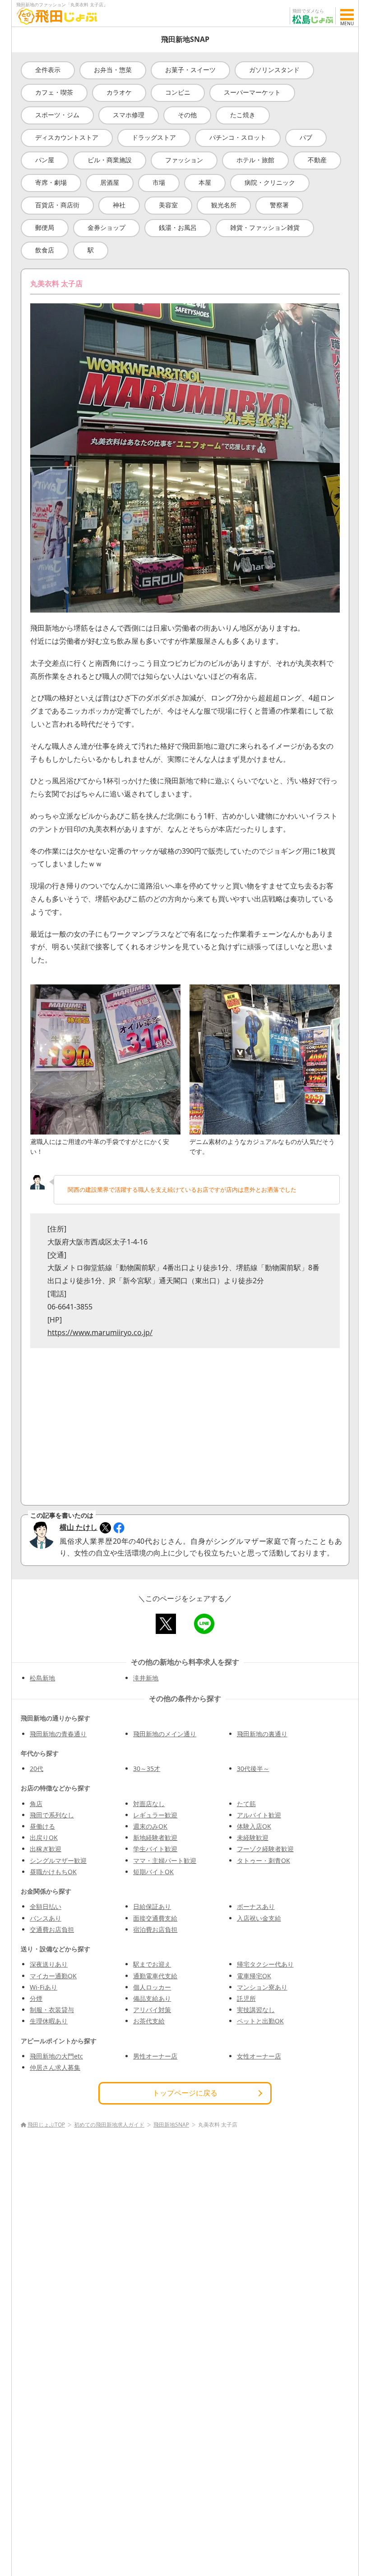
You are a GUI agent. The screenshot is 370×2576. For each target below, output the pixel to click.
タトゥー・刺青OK (264, 1860)
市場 (159, 182)
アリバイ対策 (152, 2010)
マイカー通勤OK (53, 1976)
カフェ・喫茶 (54, 92)
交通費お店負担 (52, 1929)
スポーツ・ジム (57, 115)
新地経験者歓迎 (155, 1837)
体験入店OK (254, 1826)
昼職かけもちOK (53, 1872)
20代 (37, 1768)
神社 (119, 205)
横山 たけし (79, 1527)
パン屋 (45, 160)
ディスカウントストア (67, 137)
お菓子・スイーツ (190, 70)
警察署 (279, 205)
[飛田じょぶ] (57, 16)
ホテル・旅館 (255, 160)
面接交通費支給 (155, 1918)
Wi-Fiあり (44, 1987)
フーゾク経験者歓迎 (265, 1849)
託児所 (246, 1998)
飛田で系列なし (52, 1815)
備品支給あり (152, 1998)
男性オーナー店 (155, 2056)
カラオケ (119, 92)
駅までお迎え (152, 1964)
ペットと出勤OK (260, 2021)
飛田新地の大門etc (56, 2056)
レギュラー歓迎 (155, 1815)
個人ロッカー (152, 1987)
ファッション (184, 160)
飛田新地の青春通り (58, 1734)
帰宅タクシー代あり (265, 1964)
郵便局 (45, 227)
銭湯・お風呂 (178, 227)
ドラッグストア (154, 137)
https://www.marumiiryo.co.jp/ (100, 1332)
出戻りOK (44, 1837)
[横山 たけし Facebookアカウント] (119, 1528)
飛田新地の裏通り (262, 1734)
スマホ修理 (129, 115)
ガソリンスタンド (274, 70)
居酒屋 (110, 182)
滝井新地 (146, 1678)
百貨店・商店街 (57, 205)
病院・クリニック (270, 182)
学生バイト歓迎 (155, 1849)
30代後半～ (253, 1768)
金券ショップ (106, 227)
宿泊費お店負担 (155, 1929)
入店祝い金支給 (259, 1918)
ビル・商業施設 (110, 160)
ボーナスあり (256, 1906)
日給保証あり (152, 1906)
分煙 (36, 1998)
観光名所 (224, 205)
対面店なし (149, 1804)
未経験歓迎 (253, 1837)
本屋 (205, 182)
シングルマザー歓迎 (58, 1860)
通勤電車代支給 (155, 1976)
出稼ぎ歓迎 (46, 1849)
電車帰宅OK (254, 1976)
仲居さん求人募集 (55, 2067)
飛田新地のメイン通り (165, 1734)
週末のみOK (150, 1826)
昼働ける (42, 1826)
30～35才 (147, 1768)
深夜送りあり (49, 1964)
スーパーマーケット (252, 92)
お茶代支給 (149, 2021)
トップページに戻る (185, 2093)
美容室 (168, 205)
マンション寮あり (262, 1987)
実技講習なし (256, 2010)
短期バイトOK (153, 1872)
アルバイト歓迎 (259, 1815)
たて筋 (246, 1804)
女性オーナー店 (259, 2056)
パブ (306, 137)
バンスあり (46, 1918)
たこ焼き (243, 115)
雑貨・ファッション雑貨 (265, 227)
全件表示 (48, 70)
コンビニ (178, 92)
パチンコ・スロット (238, 137)
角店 (36, 1804)
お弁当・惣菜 (113, 70)
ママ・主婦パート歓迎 (165, 1860)
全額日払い (46, 1906)
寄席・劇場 (51, 182)
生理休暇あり (49, 2021)
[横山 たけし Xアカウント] (105, 1528)
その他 (187, 115)
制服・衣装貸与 (52, 2010)
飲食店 (45, 250)
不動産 (317, 160)
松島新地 (42, 1678)
